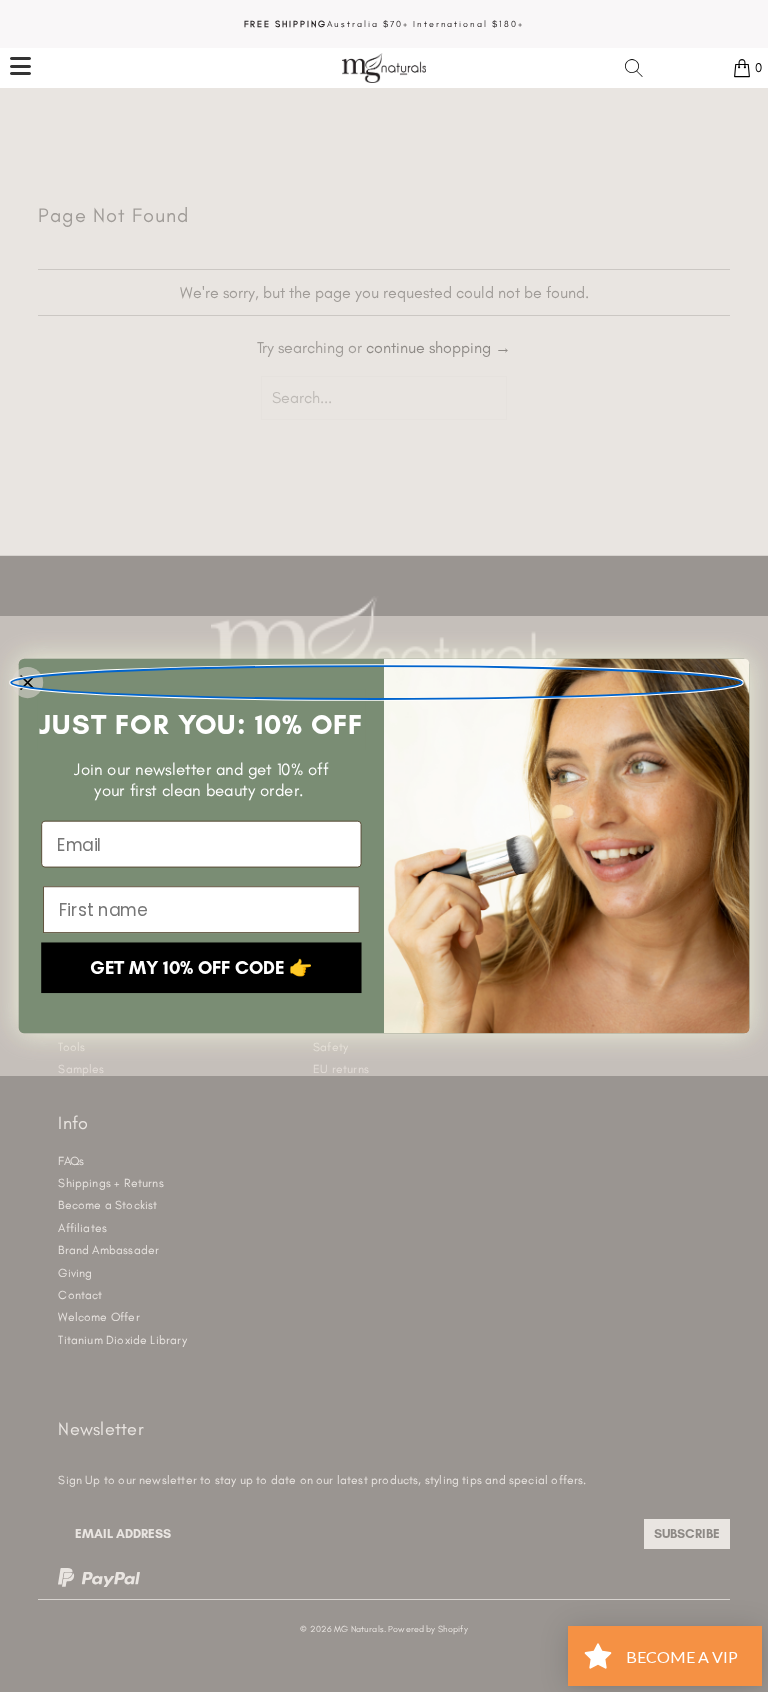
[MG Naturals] (384, 68)
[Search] (634, 68)
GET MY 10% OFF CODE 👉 (201, 968)
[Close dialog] (376, 682)
